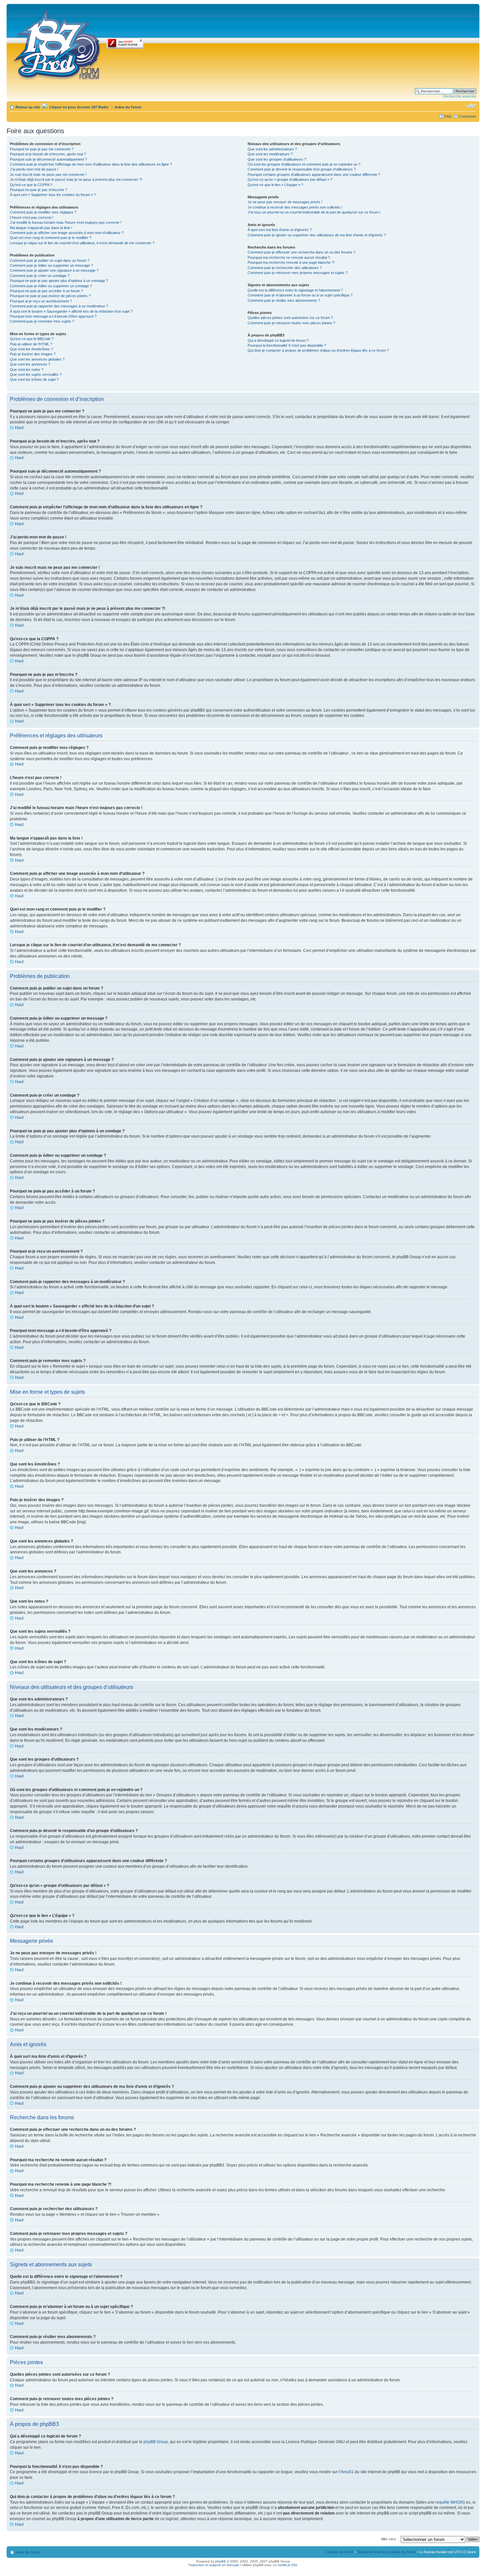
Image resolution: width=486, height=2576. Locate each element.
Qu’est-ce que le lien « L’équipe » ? (275, 185)
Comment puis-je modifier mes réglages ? (43, 212)
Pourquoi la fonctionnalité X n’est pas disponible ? (287, 345)
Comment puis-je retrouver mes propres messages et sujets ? (298, 273)
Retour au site (28, 107)
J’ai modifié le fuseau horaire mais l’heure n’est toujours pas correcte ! (66, 222)
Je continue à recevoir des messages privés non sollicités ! (295, 207)
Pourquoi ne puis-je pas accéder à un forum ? (46, 291)
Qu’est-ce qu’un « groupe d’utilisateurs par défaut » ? (290, 179)
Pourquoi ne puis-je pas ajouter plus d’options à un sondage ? (59, 281)
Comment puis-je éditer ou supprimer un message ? (51, 265)
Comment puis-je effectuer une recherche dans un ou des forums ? (302, 252)
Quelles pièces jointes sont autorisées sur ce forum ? (290, 318)
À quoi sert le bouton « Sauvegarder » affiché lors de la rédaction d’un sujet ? (71, 311)
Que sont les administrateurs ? (272, 149)
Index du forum (128, 107)
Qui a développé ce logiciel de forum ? (278, 340)
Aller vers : (389, 2539)
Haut (19, 428)
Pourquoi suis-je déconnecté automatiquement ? (48, 159)
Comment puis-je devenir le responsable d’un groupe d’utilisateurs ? (302, 169)
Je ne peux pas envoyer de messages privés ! (285, 202)
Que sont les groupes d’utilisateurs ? (277, 159)
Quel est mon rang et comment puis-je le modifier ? (51, 238)
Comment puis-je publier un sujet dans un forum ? (50, 260)
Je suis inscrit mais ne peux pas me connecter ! (48, 175)
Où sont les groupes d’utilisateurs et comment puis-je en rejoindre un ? (304, 164)
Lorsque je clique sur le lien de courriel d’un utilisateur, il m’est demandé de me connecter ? (82, 243)
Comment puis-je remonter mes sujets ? (42, 321)
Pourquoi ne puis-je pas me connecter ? (42, 149)
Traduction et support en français (213, 2565)
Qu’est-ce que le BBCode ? (32, 339)
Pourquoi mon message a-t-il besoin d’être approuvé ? (53, 316)
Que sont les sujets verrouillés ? (36, 374)
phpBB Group (156, 2442)
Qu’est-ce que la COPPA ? (31, 185)
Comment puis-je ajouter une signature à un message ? (54, 270)
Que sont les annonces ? (30, 364)
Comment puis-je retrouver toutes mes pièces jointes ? (291, 323)
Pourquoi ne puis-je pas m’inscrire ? (39, 190)
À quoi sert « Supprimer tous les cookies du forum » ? (53, 195)
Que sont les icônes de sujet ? (34, 379)
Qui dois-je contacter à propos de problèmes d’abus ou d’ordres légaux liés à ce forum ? (318, 350)
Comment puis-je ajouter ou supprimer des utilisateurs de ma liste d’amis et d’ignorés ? (317, 235)
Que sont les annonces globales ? (37, 359)
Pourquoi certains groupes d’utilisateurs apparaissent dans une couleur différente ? (314, 175)
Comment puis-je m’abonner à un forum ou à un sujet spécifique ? (300, 295)
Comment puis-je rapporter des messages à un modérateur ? (59, 306)
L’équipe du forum (340, 2552)
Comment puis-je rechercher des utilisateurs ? (285, 268)
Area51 (347, 2472)
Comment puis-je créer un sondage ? (40, 276)
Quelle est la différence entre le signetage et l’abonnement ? (295, 290)
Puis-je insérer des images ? (33, 354)
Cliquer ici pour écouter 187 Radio (78, 107)
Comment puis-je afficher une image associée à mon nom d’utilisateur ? (67, 233)
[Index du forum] (57, 44)
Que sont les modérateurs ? (270, 154)
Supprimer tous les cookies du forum (386, 2552)
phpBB (221, 2561)
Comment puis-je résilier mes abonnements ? (284, 300)
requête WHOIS (449, 2502)
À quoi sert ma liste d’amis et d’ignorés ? (280, 230)
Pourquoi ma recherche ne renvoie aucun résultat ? (289, 257)
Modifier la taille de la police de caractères (471, 106)
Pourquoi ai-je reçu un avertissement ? (41, 301)
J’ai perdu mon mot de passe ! (34, 169)
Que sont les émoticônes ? (31, 349)
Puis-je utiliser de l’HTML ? (31, 344)
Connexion (467, 116)
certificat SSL (288, 2565)
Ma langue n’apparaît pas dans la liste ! (41, 228)
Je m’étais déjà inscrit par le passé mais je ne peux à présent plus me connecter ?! (76, 179)
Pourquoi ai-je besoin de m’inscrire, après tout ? (48, 154)
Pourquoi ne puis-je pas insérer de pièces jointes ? (50, 296)
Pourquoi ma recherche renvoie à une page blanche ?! (291, 262)
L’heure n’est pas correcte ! (32, 217)
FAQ (448, 116)
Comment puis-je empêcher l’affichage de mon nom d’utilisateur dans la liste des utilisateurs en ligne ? (91, 164)
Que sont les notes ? (27, 370)
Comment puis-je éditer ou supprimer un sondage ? (51, 286)
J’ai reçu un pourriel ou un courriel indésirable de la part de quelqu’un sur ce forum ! (314, 212)
